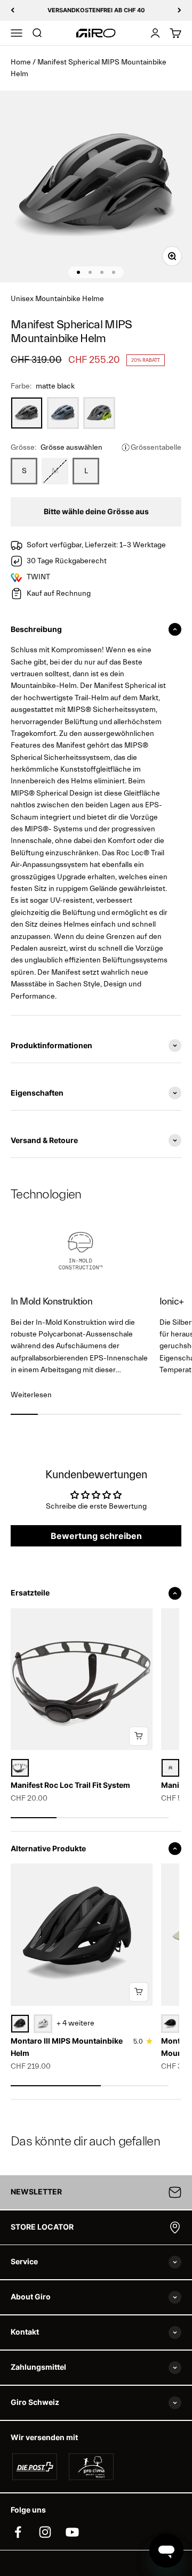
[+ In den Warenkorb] (139, 1736)
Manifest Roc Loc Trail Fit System (70, 1785)
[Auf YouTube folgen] (72, 2532)
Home (21, 62)
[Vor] (179, 10)
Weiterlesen (31, 1395)
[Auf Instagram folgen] (45, 2532)
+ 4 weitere (75, 2023)
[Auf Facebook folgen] (18, 2532)
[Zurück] (13, 10)
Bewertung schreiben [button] (96, 1536)
